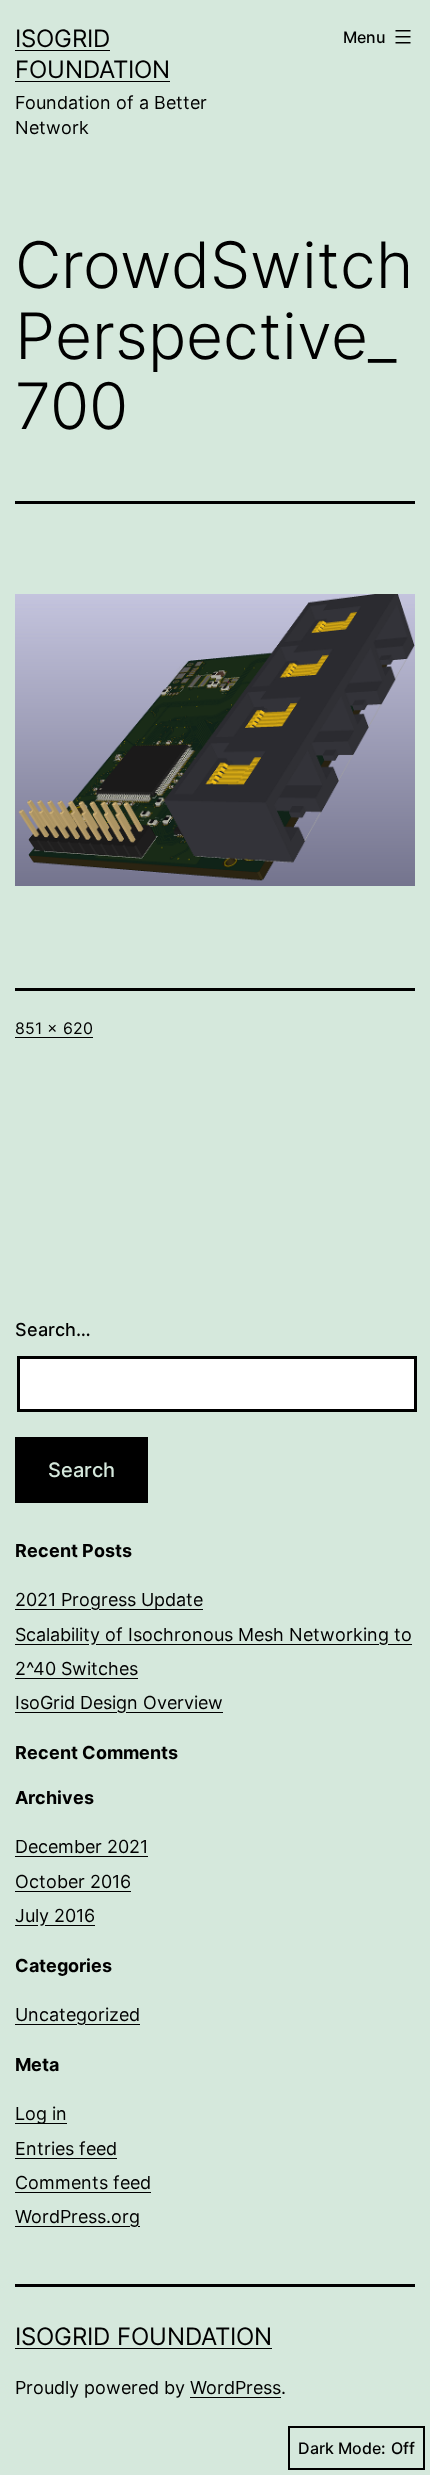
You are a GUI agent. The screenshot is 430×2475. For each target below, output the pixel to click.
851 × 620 (54, 1028)
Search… (53, 1329)
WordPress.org (77, 2216)
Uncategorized (77, 2014)
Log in (41, 2113)
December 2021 (81, 1846)
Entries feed (66, 2148)
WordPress (235, 2387)
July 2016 (55, 1915)
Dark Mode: (342, 2448)
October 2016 (73, 1881)
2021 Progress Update (109, 1599)
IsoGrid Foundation (143, 2336)
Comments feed (83, 2182)
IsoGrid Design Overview (119, 1702)
